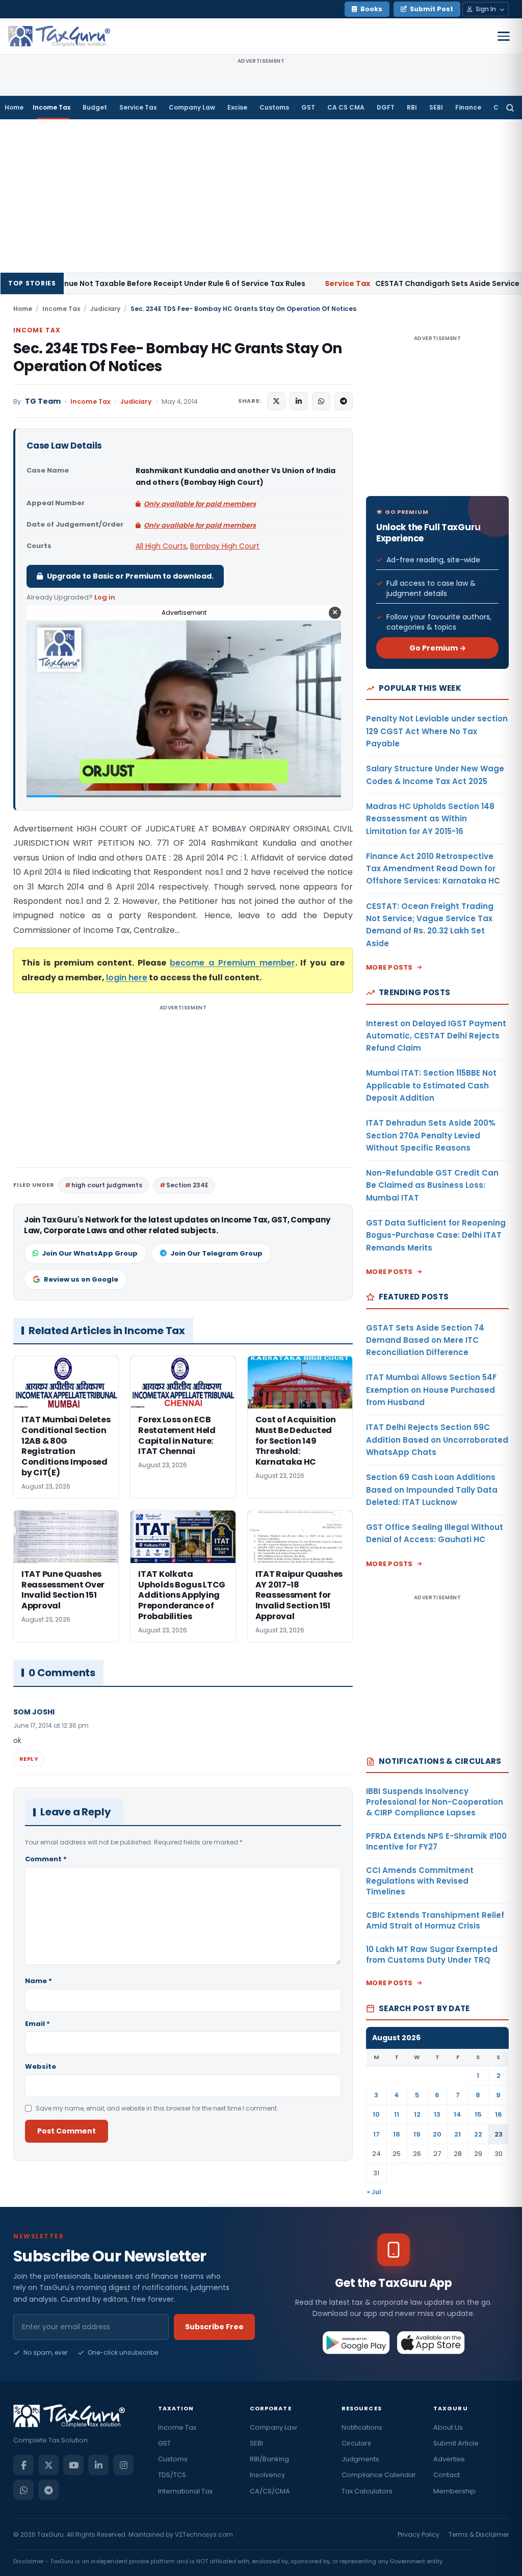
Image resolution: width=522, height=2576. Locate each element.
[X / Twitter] (48, 2465)
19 (417, 2134)
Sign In (486, 9)
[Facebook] (23, 2465)
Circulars (356, 2443)
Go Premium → (438, 648)
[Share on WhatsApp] (321, 401)
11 (397, 2114)
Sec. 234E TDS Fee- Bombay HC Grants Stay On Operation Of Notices (178, 357)
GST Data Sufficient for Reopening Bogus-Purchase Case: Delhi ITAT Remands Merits (436, 1235)
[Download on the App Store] (431, 2343)
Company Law (192, 107)
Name (38, 1981)
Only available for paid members (200, 504)
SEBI (436, 107)
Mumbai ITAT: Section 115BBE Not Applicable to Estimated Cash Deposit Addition (431, 1085)
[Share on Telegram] (344, 401)
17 (376, 2134)
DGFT (386, 107)
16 (499, 2114)
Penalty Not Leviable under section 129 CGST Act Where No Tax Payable (437, 731)
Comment (46, 1859)
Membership (454, 2491)
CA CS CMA (346, 107)
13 (437, 2114)
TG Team (43, 401)
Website (41, 2066)
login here (127, 978)
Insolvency (267, 2475)
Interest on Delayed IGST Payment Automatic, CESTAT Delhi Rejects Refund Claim (436, 1036)
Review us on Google (81, 1279)
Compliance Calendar (379, 2475)
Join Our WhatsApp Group (90, 1253)
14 (458, 2114)
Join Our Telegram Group (216, 1253)
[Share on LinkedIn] (299, 401)
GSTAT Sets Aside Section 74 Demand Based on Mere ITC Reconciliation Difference (425, 1340)
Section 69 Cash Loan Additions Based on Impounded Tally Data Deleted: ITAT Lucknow (432, 1490)
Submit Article (456, 2443)
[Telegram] (48, 2490)
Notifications (362, 2427)
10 (376, 2114)
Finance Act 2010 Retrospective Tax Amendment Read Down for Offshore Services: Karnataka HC (433, 869)
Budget (95, 107)
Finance (468, 107)
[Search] (510, 108)
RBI (412, 107)
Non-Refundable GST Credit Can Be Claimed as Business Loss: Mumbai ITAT (432, 1185)
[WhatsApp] (23, 2490)
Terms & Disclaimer (479, 2534)
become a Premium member (232, 963)
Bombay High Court (225, 546)
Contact (447, 2475)
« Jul (374, 2192)
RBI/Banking (269, 2459)
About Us (448, 2427)
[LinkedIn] (98, 2465)
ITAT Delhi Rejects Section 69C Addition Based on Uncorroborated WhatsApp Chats (437, 1440)
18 (397, 2134)
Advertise (449, 2459)
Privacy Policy (419, 2534)
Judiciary (105, 309)
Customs (274, 107)
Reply (29, 1759)
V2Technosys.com (204, 2534)
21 (458, 2134)
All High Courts (161, 546)
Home (14, 107)
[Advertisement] (261, 196)
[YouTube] (73, 2465)
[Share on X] (276, 401)
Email (37, 2024)
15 (478, 2114)
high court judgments (107, 1185)
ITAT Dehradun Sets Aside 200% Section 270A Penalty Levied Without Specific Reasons (431, 1135)
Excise (237, 107)
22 (478, 2134)
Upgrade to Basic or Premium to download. (130, 576)
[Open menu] (504, 36)
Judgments (360, 2459)
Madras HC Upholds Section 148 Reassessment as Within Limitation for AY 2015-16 (430, 819)
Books (371, 9)
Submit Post (432, 9)
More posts (389, 967)
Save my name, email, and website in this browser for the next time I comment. (157, 2108)
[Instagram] (123, 2465)
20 (437, 2134)
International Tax (185, 2491)
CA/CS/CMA (270, 2491)
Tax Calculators (367, 2491)
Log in (105, 597)
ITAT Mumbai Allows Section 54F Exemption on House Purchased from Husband (431, 1390)
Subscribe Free (214, 2327)
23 (499, 2134)
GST (308, 107)
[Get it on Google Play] (357, 2343)
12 (417, 2114)
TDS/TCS (172, 2475)
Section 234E (187, 1185)
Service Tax (138, 107)
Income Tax (51, 107)
